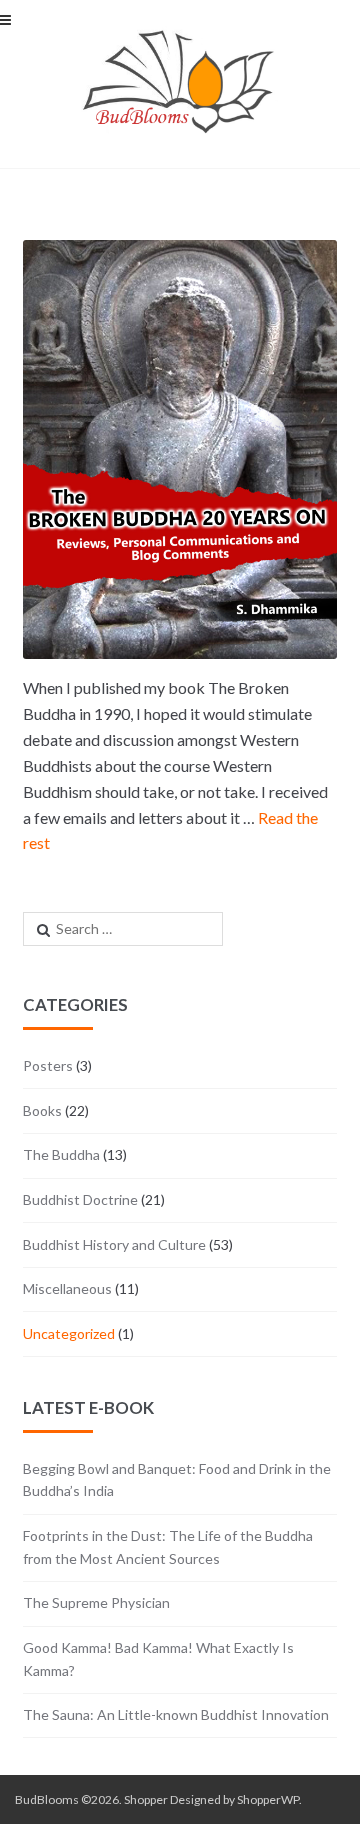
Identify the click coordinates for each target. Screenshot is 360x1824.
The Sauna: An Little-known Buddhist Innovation (176, 1714)
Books (42, 1110)
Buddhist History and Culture (114, 1244)
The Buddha (61, 1154)
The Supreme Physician (96, 1602)
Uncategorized (69, 1333)
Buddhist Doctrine (80, 1199)
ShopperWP (268, 1799)
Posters (48, 1065)
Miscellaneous (67, 1288)
